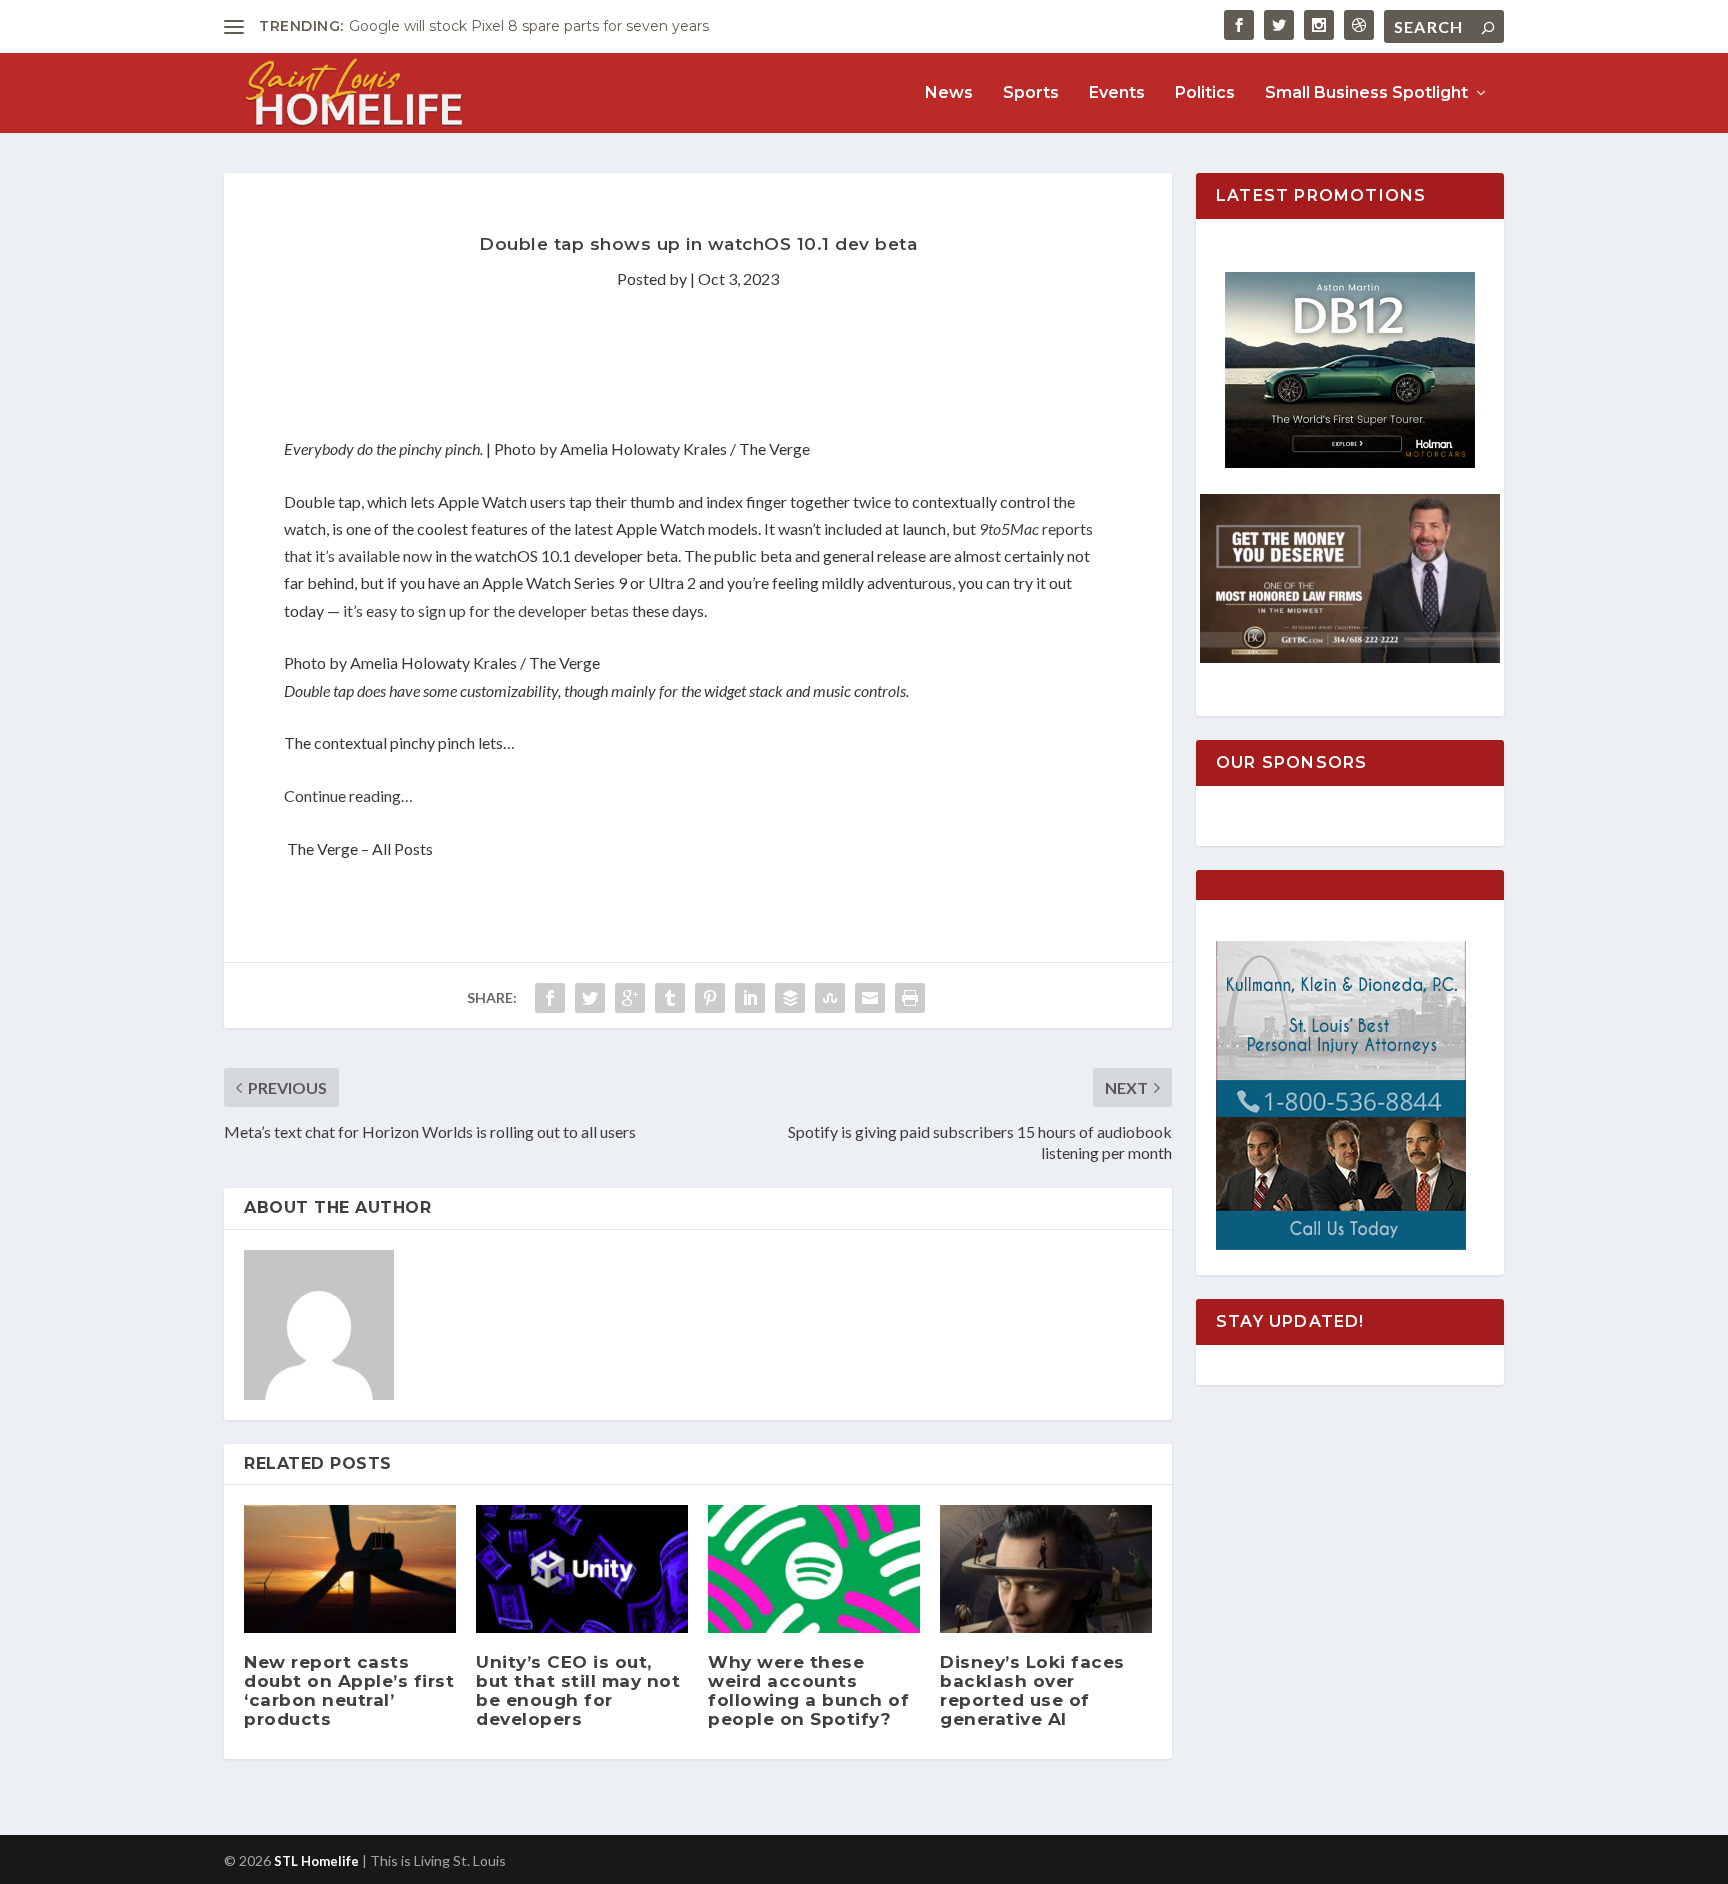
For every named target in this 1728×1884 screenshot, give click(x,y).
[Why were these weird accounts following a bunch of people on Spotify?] (814, 1568)
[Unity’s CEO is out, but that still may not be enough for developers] (582, 1568)
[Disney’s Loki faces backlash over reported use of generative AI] (1046, 1568)
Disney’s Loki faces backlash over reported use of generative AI (1032, 1691)
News (949, 93)
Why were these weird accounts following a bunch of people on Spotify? (808, 1691)
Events (1117, 93)
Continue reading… (348, 795)
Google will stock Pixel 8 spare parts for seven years (529, 26)
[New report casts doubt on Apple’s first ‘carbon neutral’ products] (350, 1568)
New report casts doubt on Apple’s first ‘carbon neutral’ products (349, 1691)
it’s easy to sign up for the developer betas (486, 610)
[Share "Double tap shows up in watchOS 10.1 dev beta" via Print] (910, 998)
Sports (1031, 93)
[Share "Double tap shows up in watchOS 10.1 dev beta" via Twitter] (590, 998)
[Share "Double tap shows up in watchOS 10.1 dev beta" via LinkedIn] (750, 998)
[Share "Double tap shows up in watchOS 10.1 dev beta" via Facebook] (550, 998)
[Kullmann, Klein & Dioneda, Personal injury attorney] (1341, 1244)
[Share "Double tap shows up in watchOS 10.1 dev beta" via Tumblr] (670, 998)
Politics (1205, 93)
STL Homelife (316, 1861)
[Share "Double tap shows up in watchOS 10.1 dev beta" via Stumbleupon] (830, 998)
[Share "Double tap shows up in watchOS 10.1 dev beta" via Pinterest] (710, 998)
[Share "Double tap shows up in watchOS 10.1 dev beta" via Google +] (630, 998)
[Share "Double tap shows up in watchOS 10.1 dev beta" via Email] (870, 998)
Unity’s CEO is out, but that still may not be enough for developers (578, 1691)
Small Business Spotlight (1366, 93)
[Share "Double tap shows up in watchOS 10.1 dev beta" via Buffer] (790, 998)
